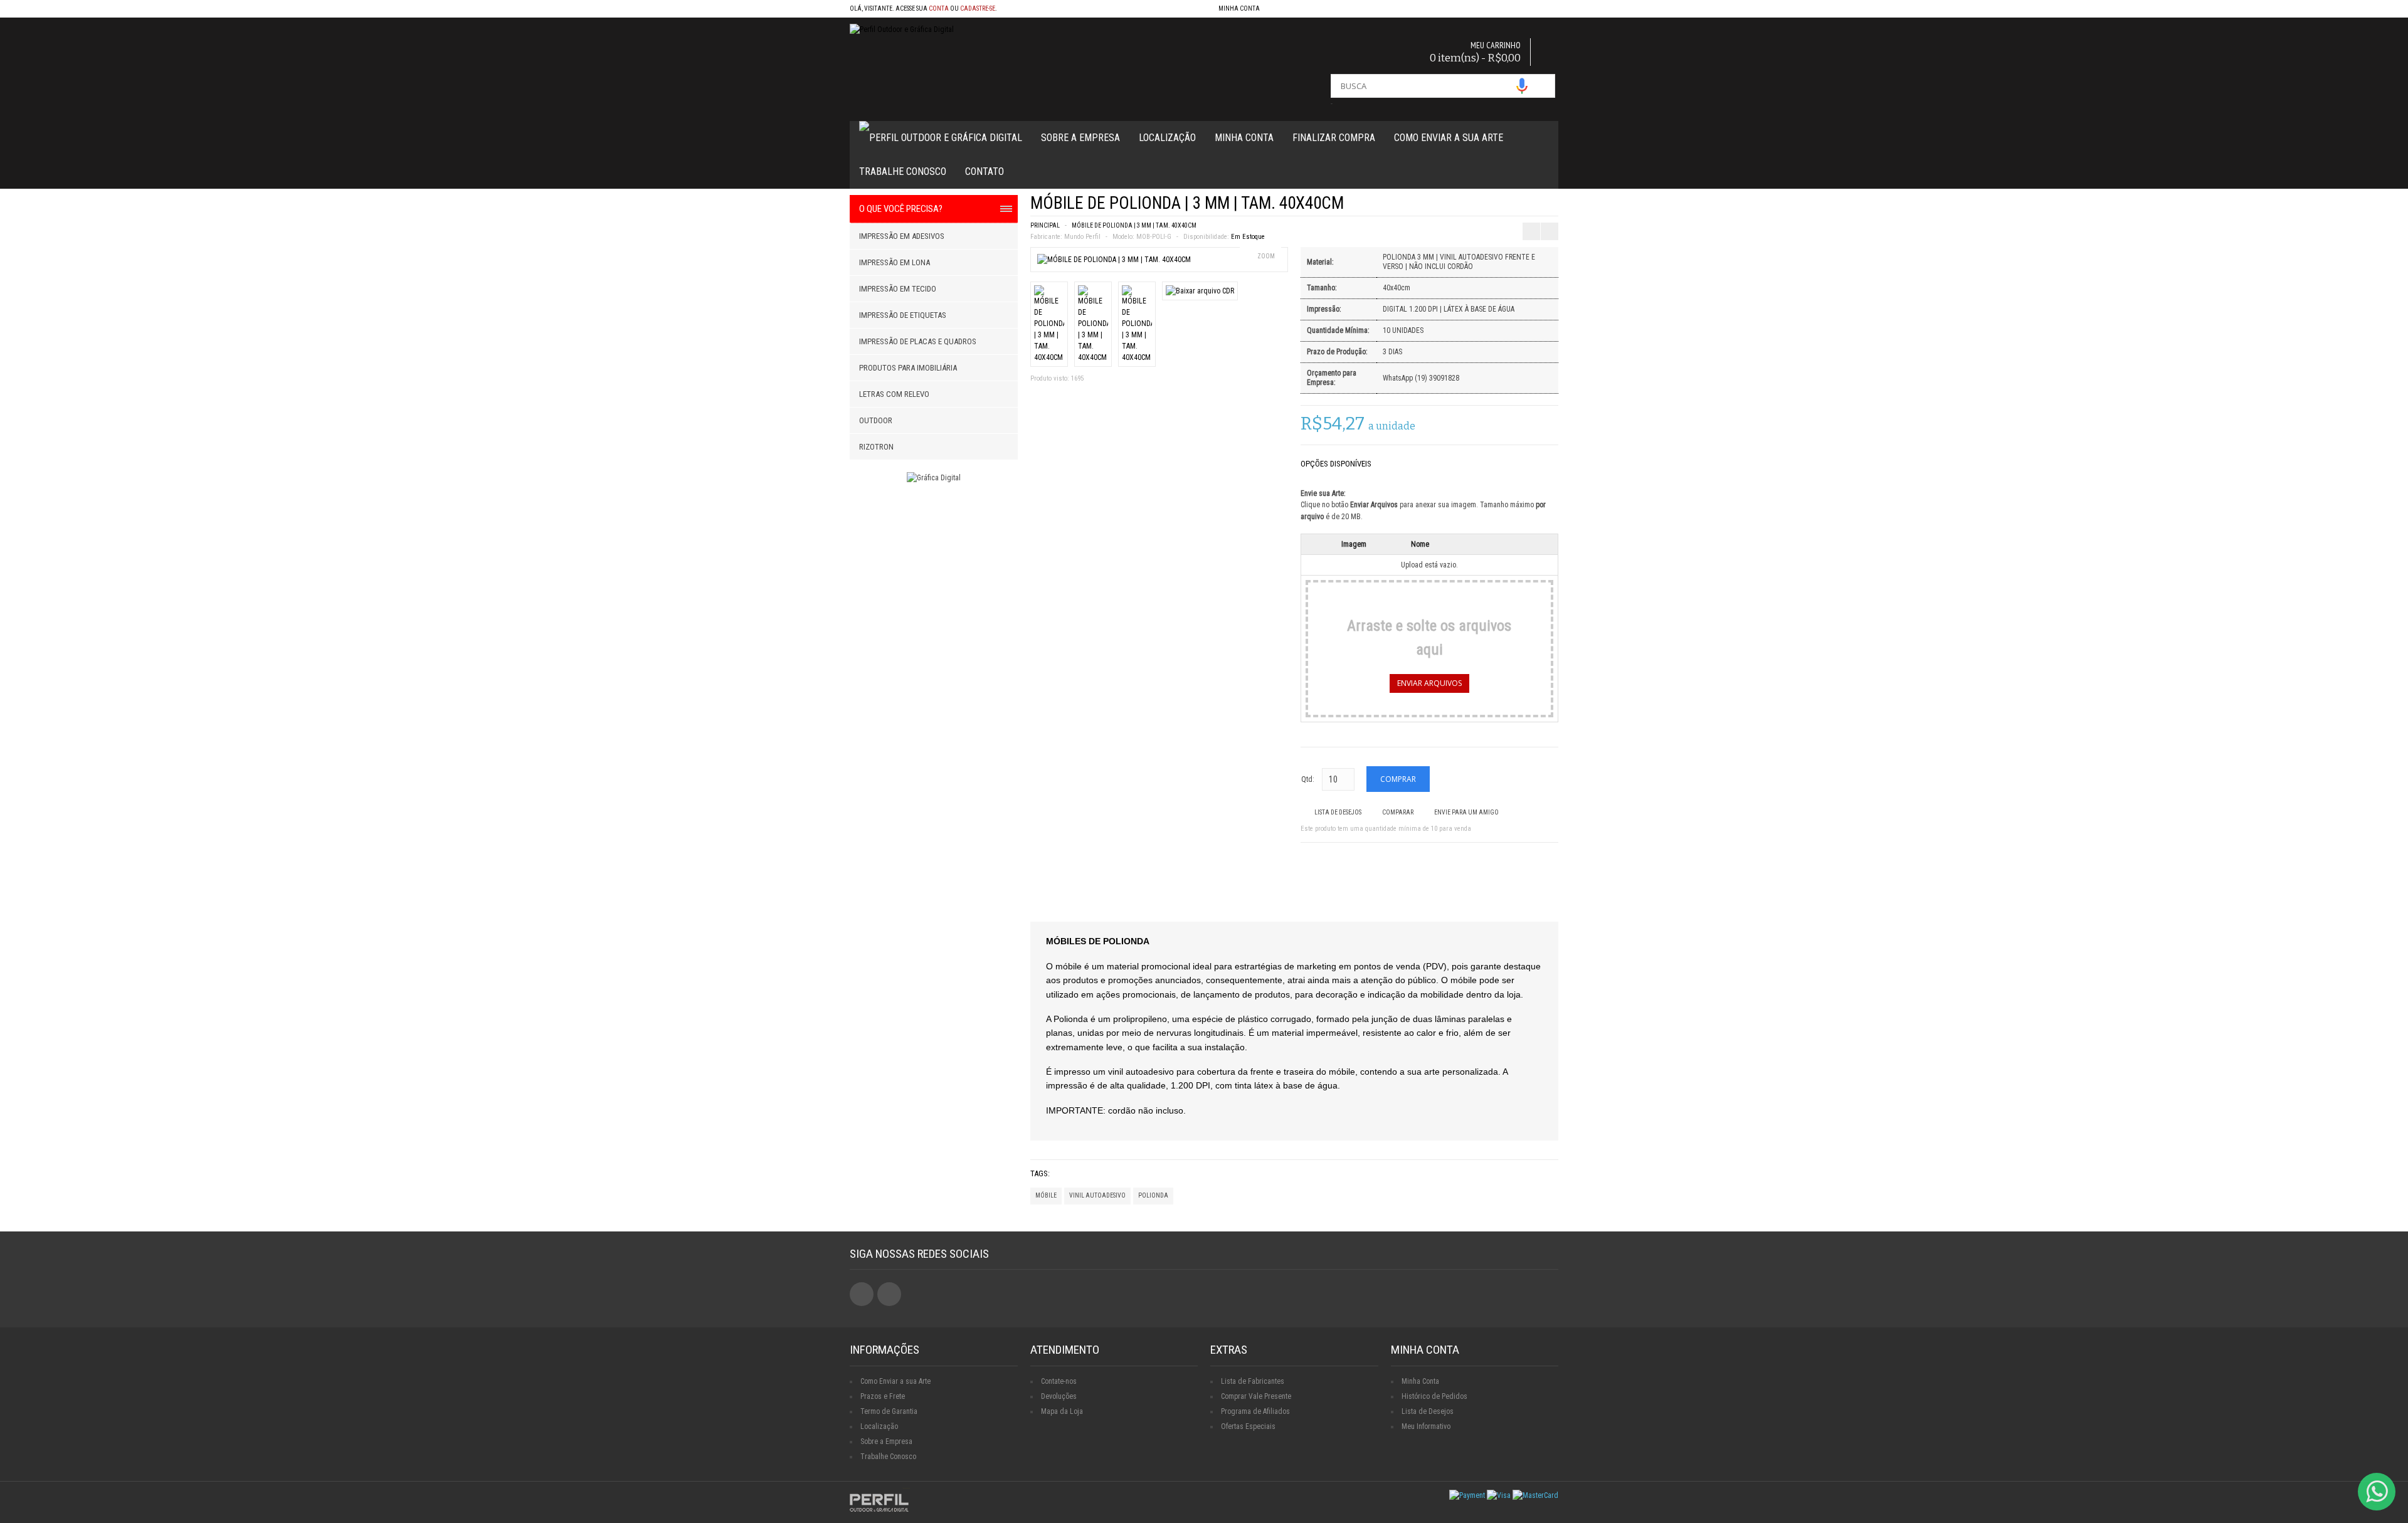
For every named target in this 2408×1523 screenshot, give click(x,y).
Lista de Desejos (1338, 812)
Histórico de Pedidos (1434, 1396)
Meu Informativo (1426, 1426)
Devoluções (1059, 1396)
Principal (1045, 225)
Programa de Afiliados (1255, 1411)
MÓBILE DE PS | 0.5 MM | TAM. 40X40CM (1559, 201)
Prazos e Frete (883, 1396)
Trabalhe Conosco (903, 171)
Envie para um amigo (1466, 812)
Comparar (1398, 812)
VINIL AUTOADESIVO (1097, 1195)
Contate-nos (1059, 1381)
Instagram (889, 1294)
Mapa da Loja (1062, 1411)
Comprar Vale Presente (1256, 1396)
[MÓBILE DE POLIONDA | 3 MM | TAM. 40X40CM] (1114, 260)
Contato (985, 171)
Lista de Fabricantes (1253, 1381)
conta (939, 8)
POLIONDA (1153, 1195)
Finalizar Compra (1334, 138)
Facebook (862, 1294)
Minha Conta (1244, 138)
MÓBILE (1046, 1195)
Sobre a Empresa (1080, 138)
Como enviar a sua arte (1449, 138)
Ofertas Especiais (1248, 1426)
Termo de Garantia (889, 1411)
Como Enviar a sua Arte (895, 1381)
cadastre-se (978, 8)
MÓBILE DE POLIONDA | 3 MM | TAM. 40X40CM (1134, 225)
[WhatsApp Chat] (2377, 1492)
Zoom (1266, 256)
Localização (1167, 138)
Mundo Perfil (1082, 237)
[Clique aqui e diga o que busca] (1522, 86)
